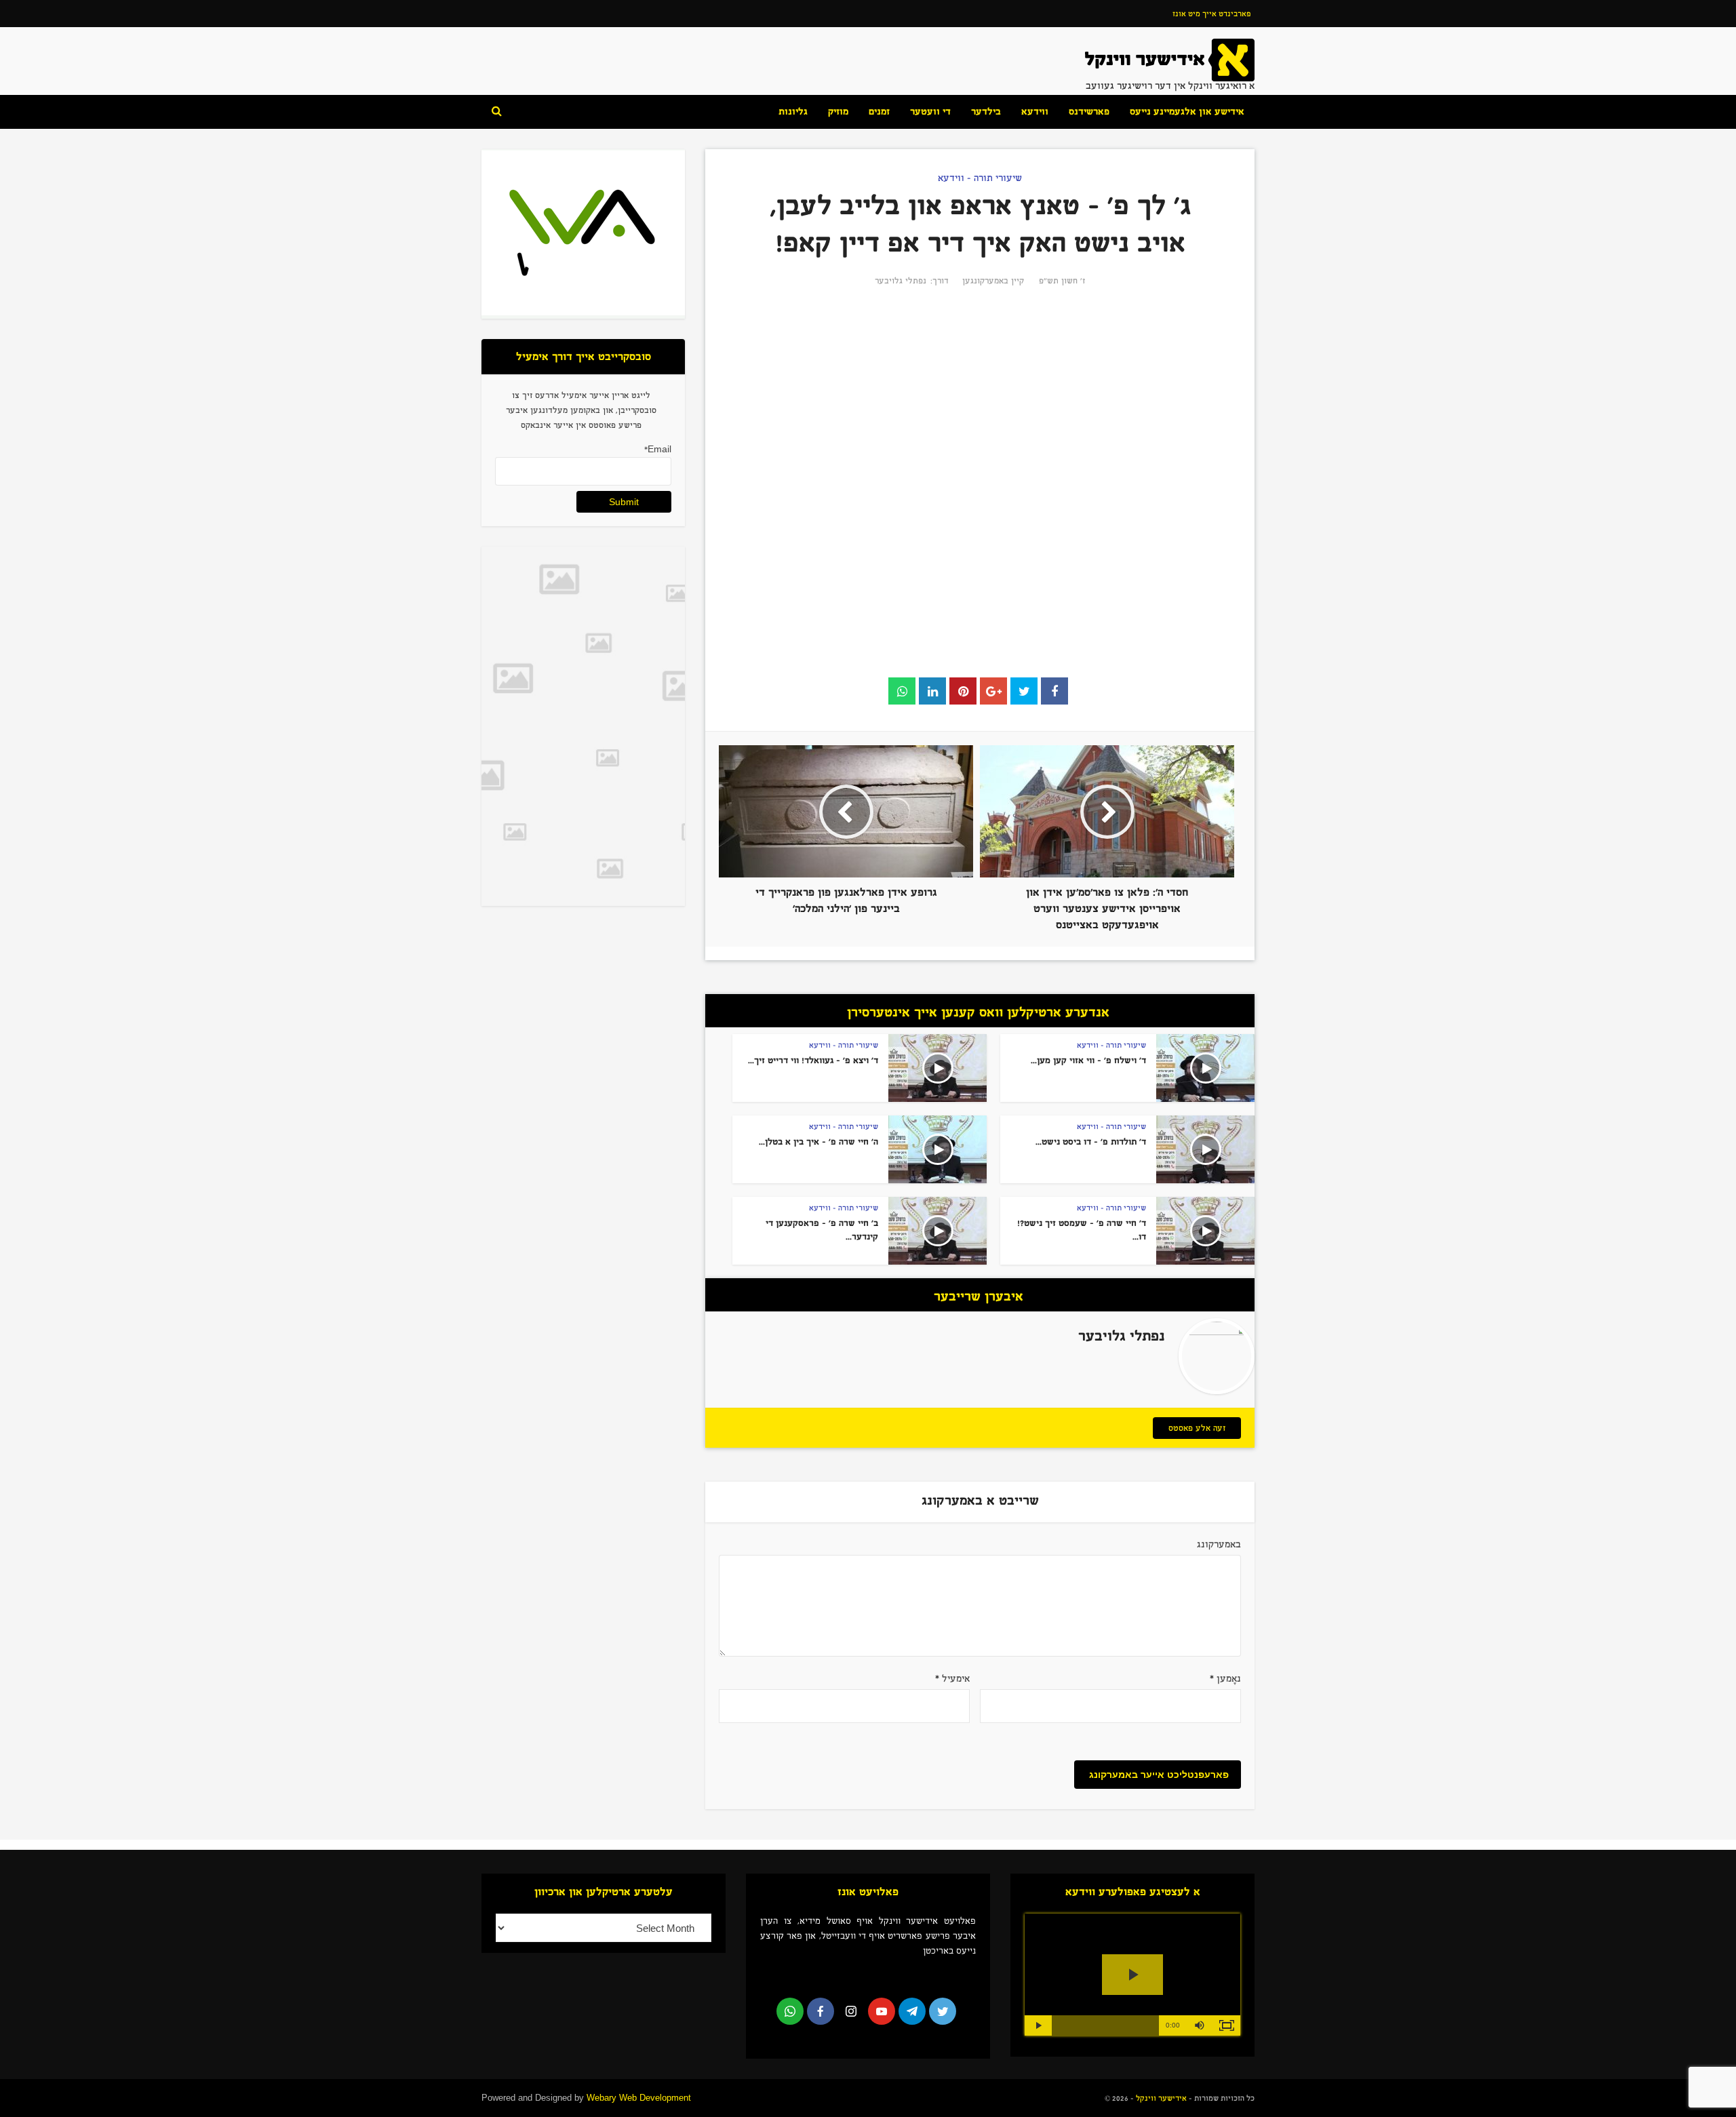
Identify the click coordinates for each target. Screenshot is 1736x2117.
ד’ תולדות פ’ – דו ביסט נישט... (1091, 1142)
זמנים (879, 112)
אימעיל (952, 1679)
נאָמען (1225, 1679)
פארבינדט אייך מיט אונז (1211, 14)
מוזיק (838, 112)
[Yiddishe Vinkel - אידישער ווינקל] (1170, 59)
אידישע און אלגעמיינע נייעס (1187, 112)
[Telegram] (912, 2011)
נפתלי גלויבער (901, 281)
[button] (1200, 2025)
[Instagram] (851, 2011)
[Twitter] (943, 2011)
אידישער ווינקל (1160, 2098)
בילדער (986, 112)
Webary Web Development (639, 2098)
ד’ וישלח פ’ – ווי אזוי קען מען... (1088, 1061)
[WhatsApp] (790, 2011)
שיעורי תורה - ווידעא (980, 178)
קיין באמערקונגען (993, 281)
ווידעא (1035, 112)
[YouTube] (882, 2011)
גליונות (793, 112)
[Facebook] (821, 2011)
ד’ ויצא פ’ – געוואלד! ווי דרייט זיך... (813, 1061)
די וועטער (930, 112)
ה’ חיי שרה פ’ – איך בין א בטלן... (818, 1142)
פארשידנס (1089, 112)
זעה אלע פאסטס (1197, 1428)
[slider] (1105, 2025)
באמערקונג (1219, 1544)
